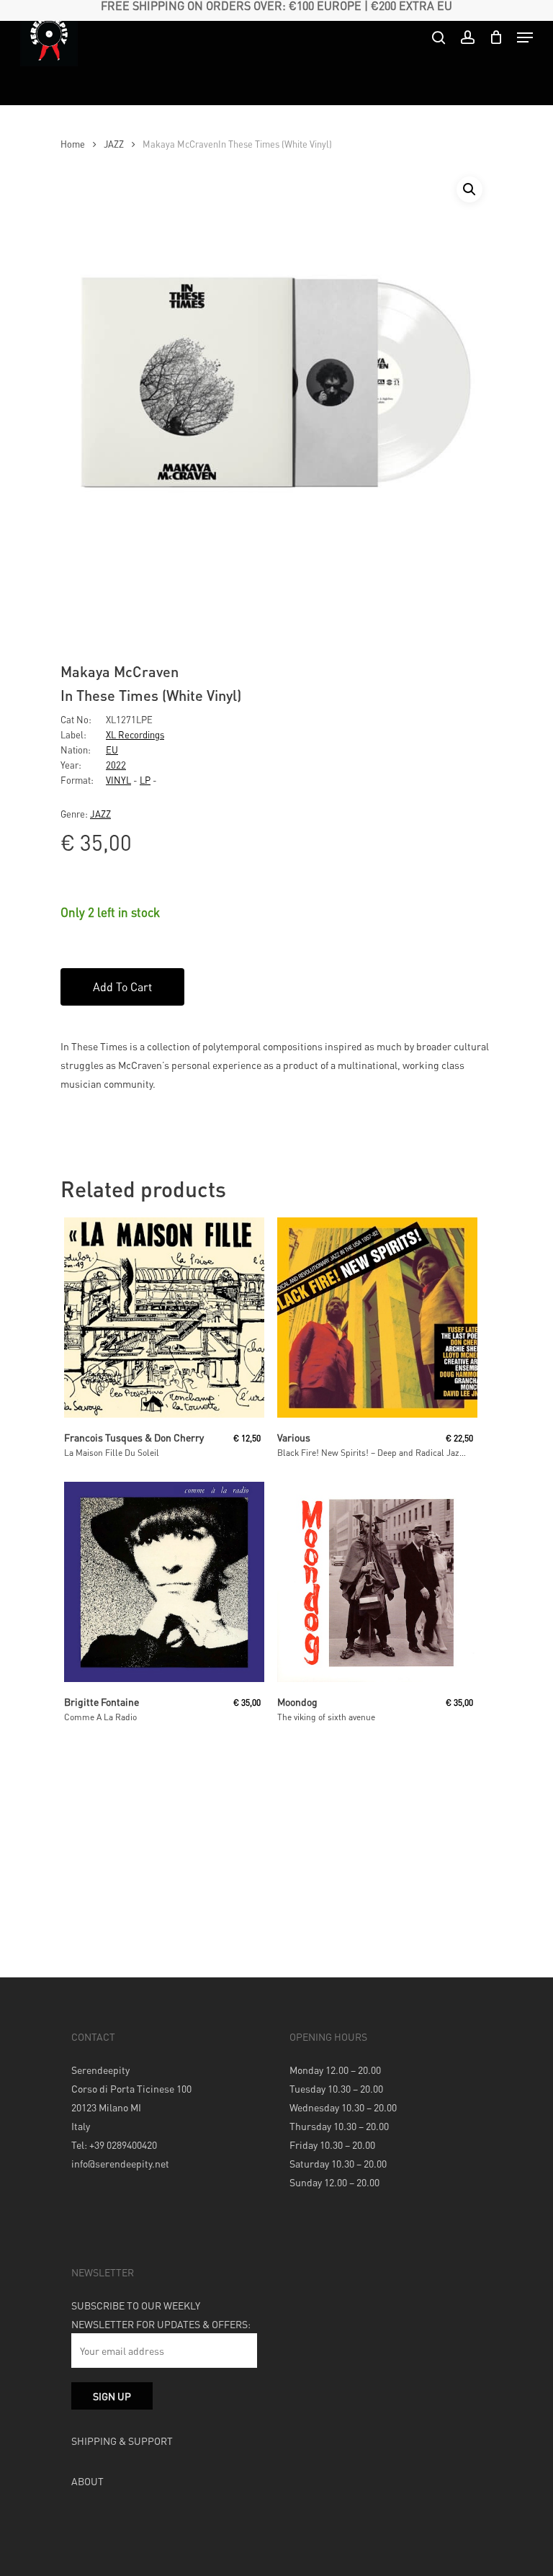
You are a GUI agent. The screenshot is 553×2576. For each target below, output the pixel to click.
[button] (469, 189)
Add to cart (122, 987)
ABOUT (87, 2481)
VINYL (118, 780)
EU (112, 750)
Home (73, 144)
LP (145, 780)
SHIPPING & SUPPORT (122, 2441)
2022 (116, 765)
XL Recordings (135, 734)
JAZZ (114, 144)
